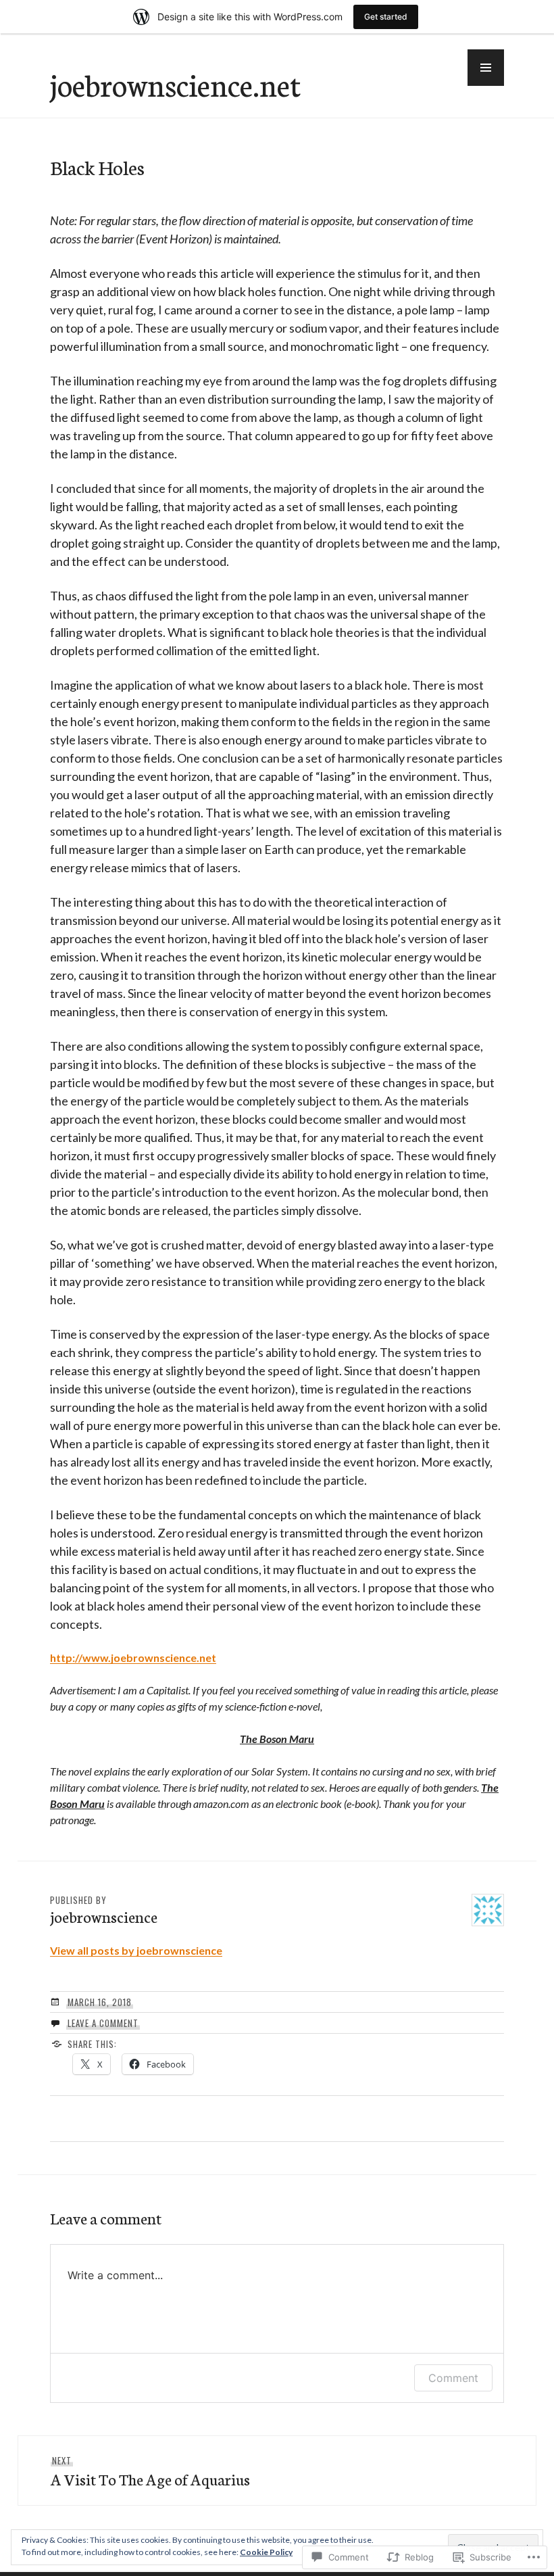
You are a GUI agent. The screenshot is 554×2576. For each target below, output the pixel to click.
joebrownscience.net (175, 84)
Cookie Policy (266, 2552)
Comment (453, 2378)
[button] (486, 68)
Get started (386, 17)
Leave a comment (103, 2023)
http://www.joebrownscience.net (133, 1657)
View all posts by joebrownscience (136, 1950)
